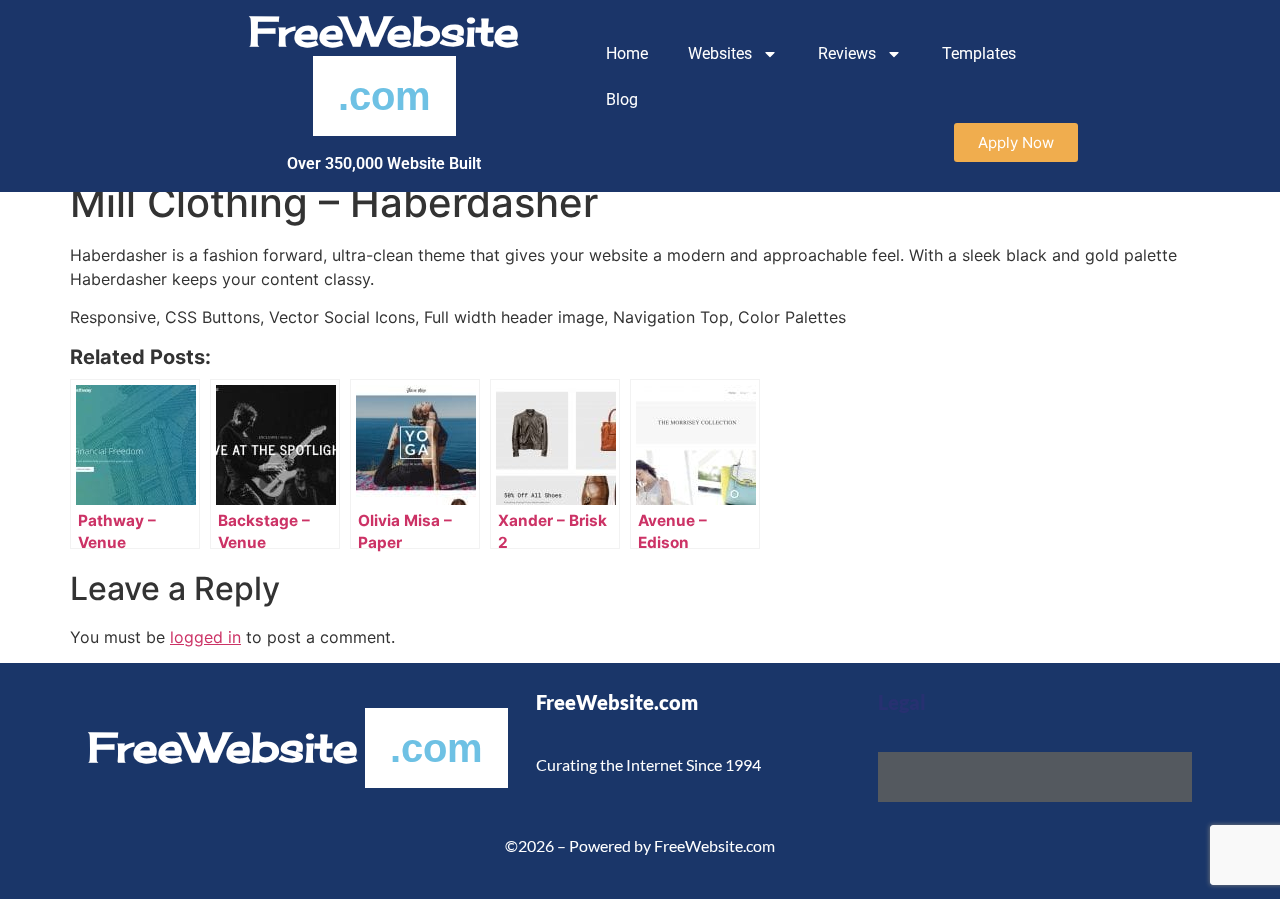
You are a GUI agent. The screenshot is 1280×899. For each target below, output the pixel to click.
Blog (622, 99)
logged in (205, 637)
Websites (720, 53)
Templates (979, 53)
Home (627, 53)
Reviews (847, 53)
